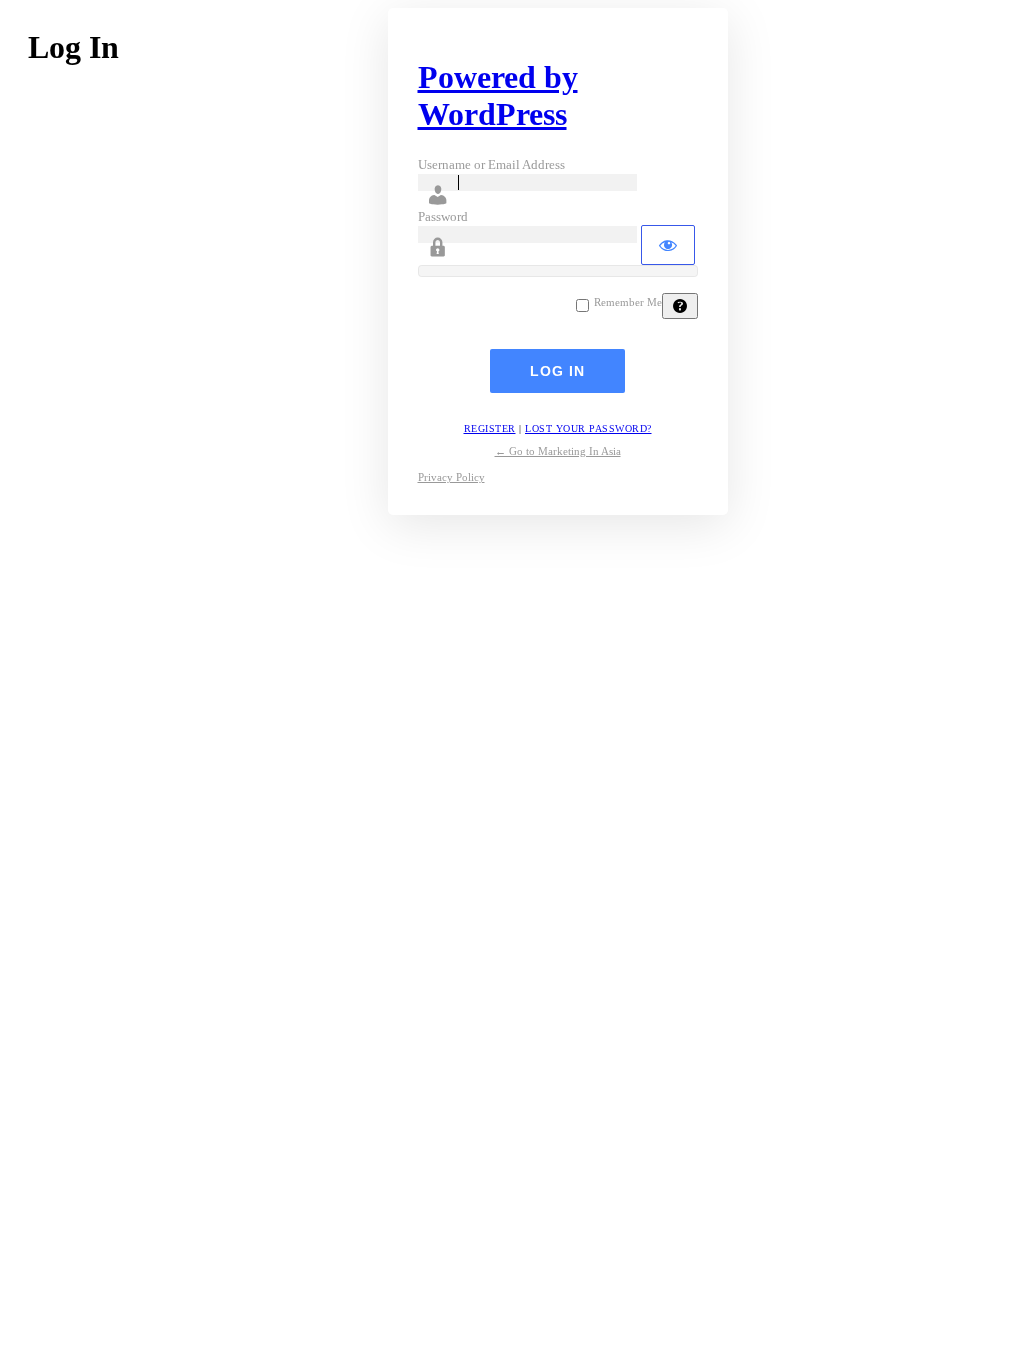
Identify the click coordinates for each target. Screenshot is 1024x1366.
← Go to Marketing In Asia (558, 451)
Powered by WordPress (498, 95)
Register (490, 428)
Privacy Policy (451, 477)
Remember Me (628, 302)
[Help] (680, 306)
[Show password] (668, 245)
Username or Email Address (491, 164)
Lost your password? (588, 428)
